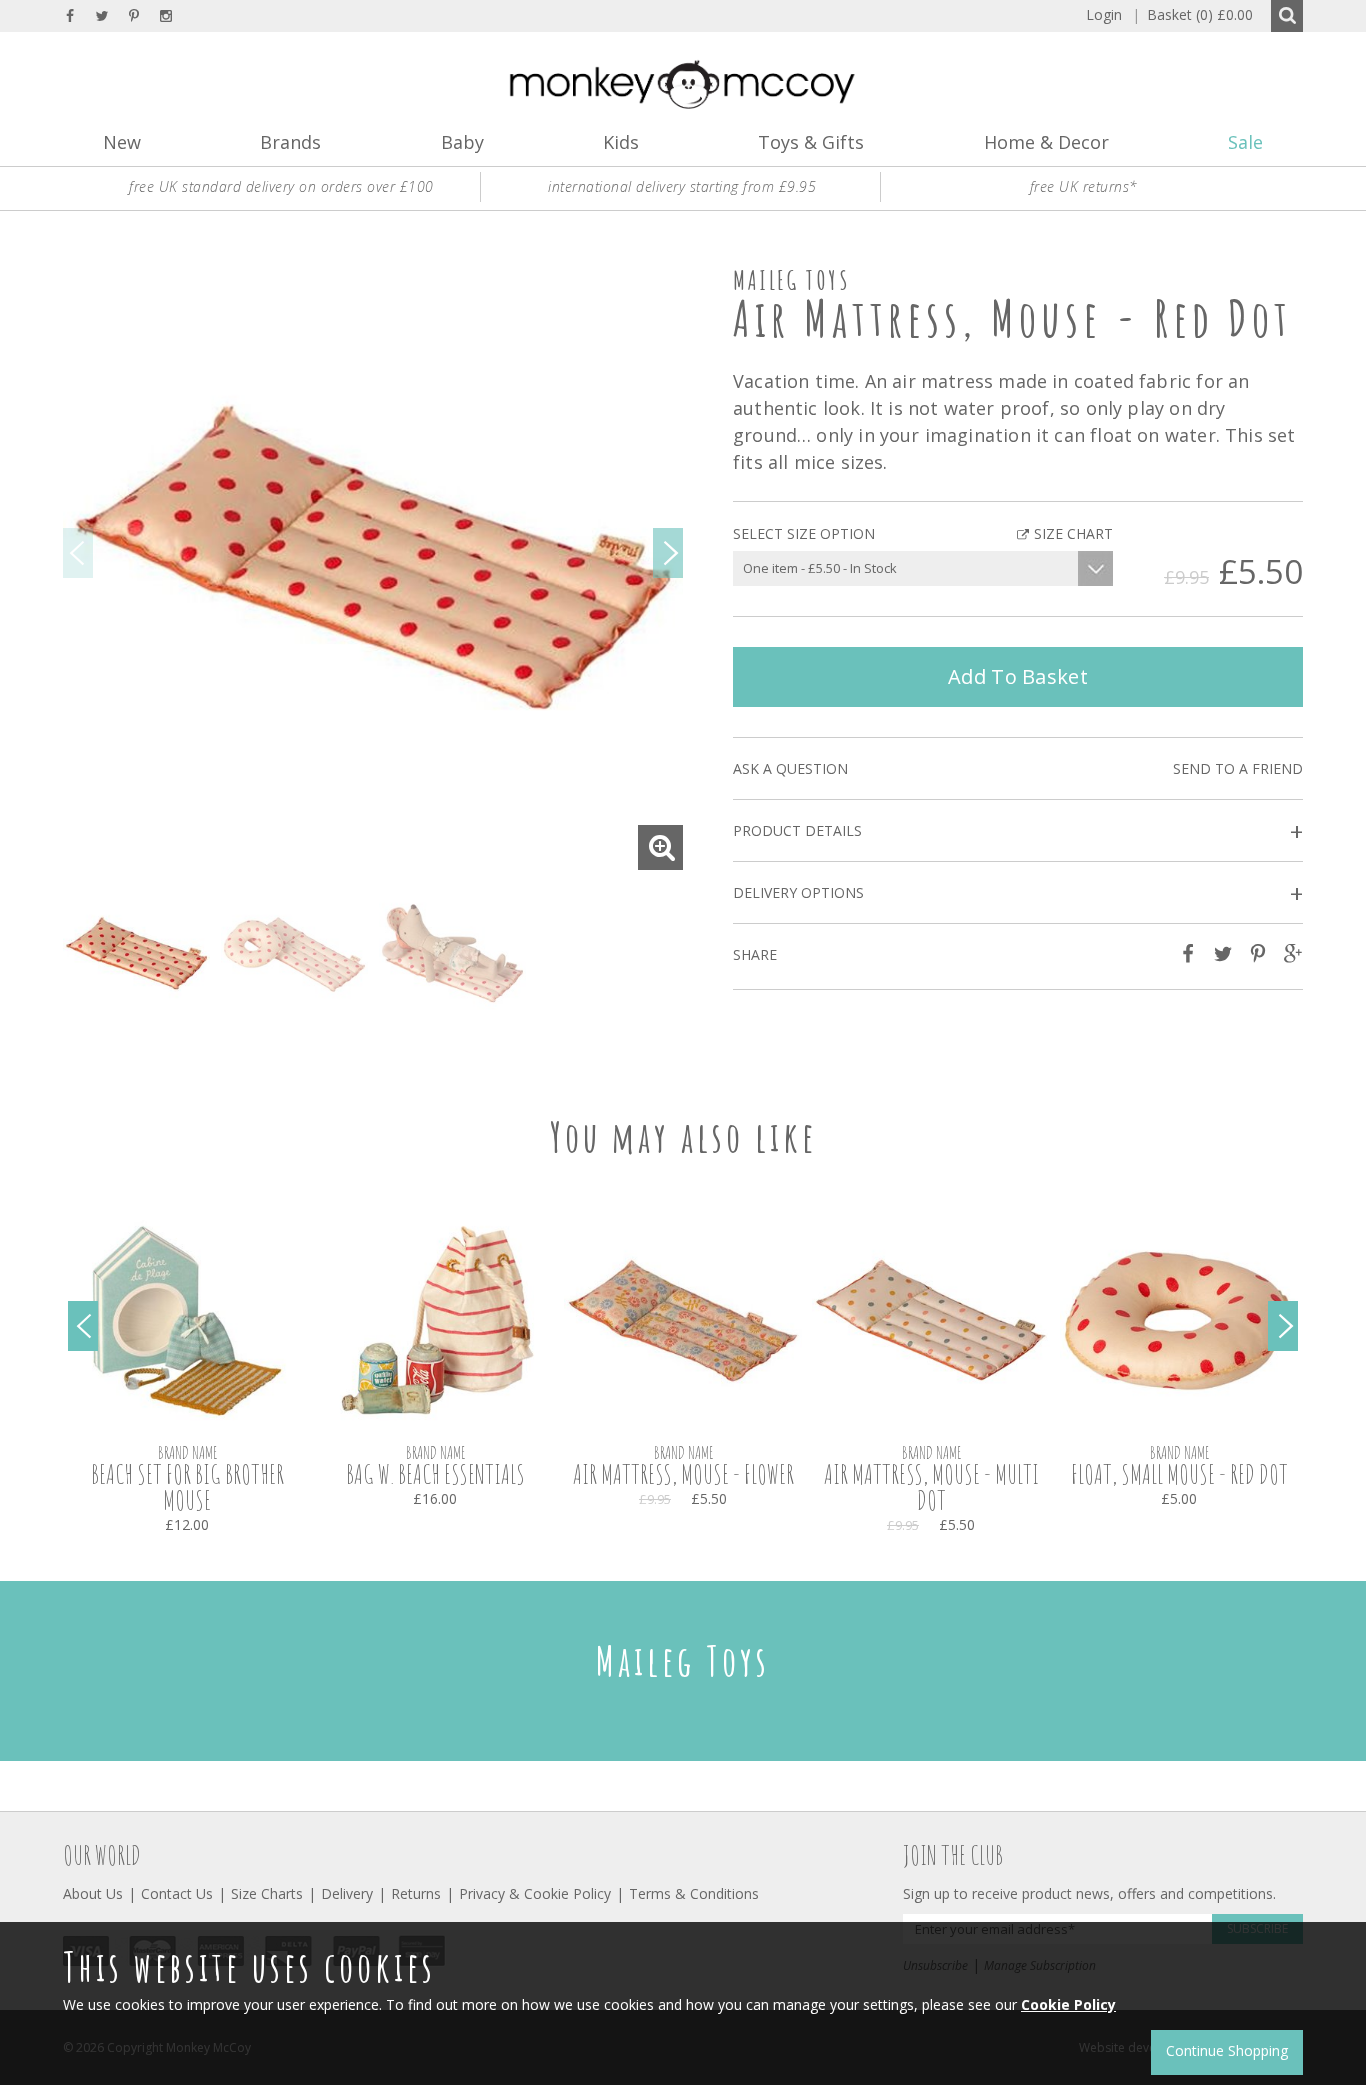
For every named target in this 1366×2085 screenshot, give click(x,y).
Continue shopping (1227, 2050)
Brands (290, 142)
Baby (462, 142)
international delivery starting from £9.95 (682, 186)
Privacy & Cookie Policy (535, 1893)
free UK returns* (1084, 186)
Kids (621, 142)
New (122, 142)
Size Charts (267, 1893)
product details (1018, 831)
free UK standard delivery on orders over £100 (281, 186)
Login (1104, 14)
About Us (93, 1893)
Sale (1245, 142)
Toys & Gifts (811, 142)
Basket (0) (1192, 14)
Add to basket (1018, 676)
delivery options (1018, 893)
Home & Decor (1046, 142)
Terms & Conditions (694, 1893)
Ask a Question (790, 768)
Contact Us (177, 1893)
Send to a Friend (1238, 768)
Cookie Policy (1068, 2004)
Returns (416, 1893)
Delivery (347, 1893)
